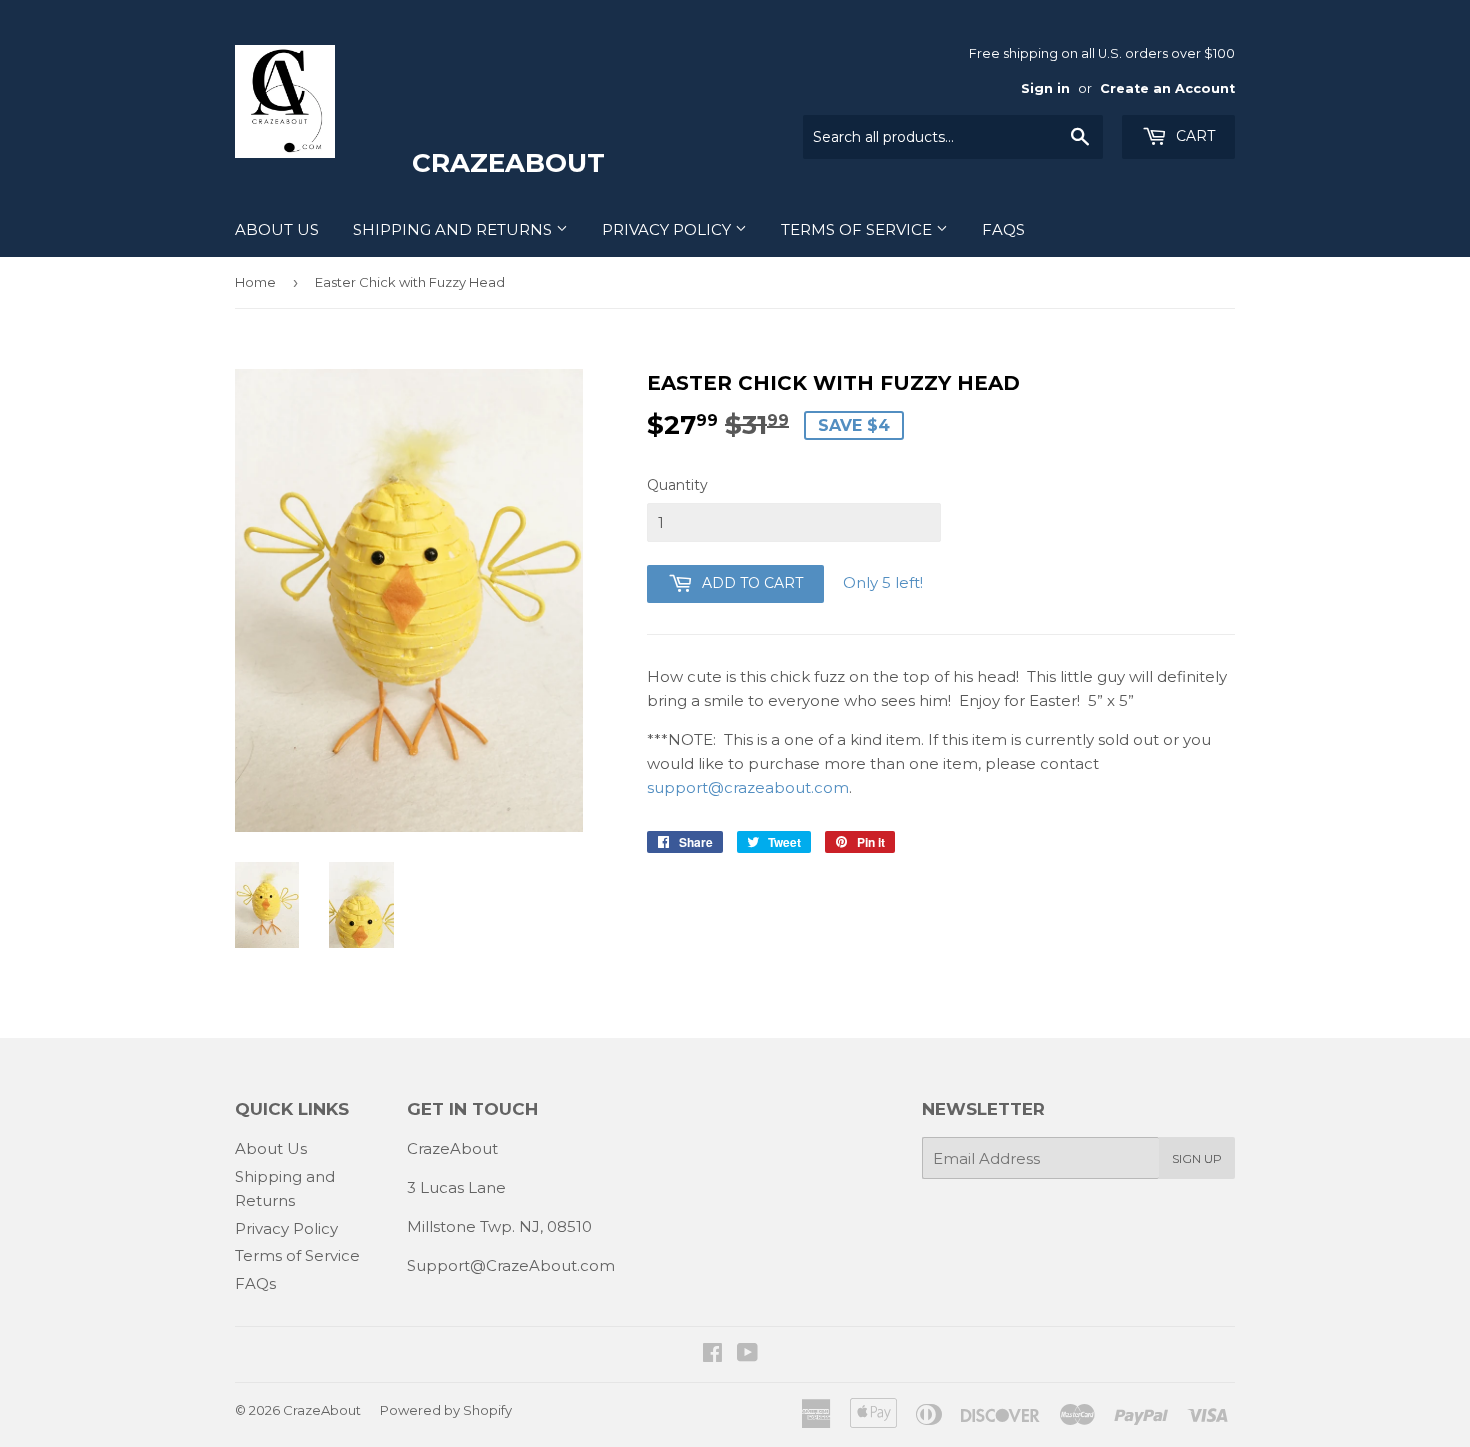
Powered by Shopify (446, 1410)
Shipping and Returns (454, 229)
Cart (1193, 136)
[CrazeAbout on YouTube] (747, 1354)
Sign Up (1197, 1158)
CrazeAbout (322, 1410)
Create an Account (1167, 88)
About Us (277, 229)
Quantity (677, 485)
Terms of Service (858, 229)
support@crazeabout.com (748, 787)
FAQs (1003, 229)
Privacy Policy (668, 229)
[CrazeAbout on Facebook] (712, 1354)
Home (255, 282)
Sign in (1045, 88)
